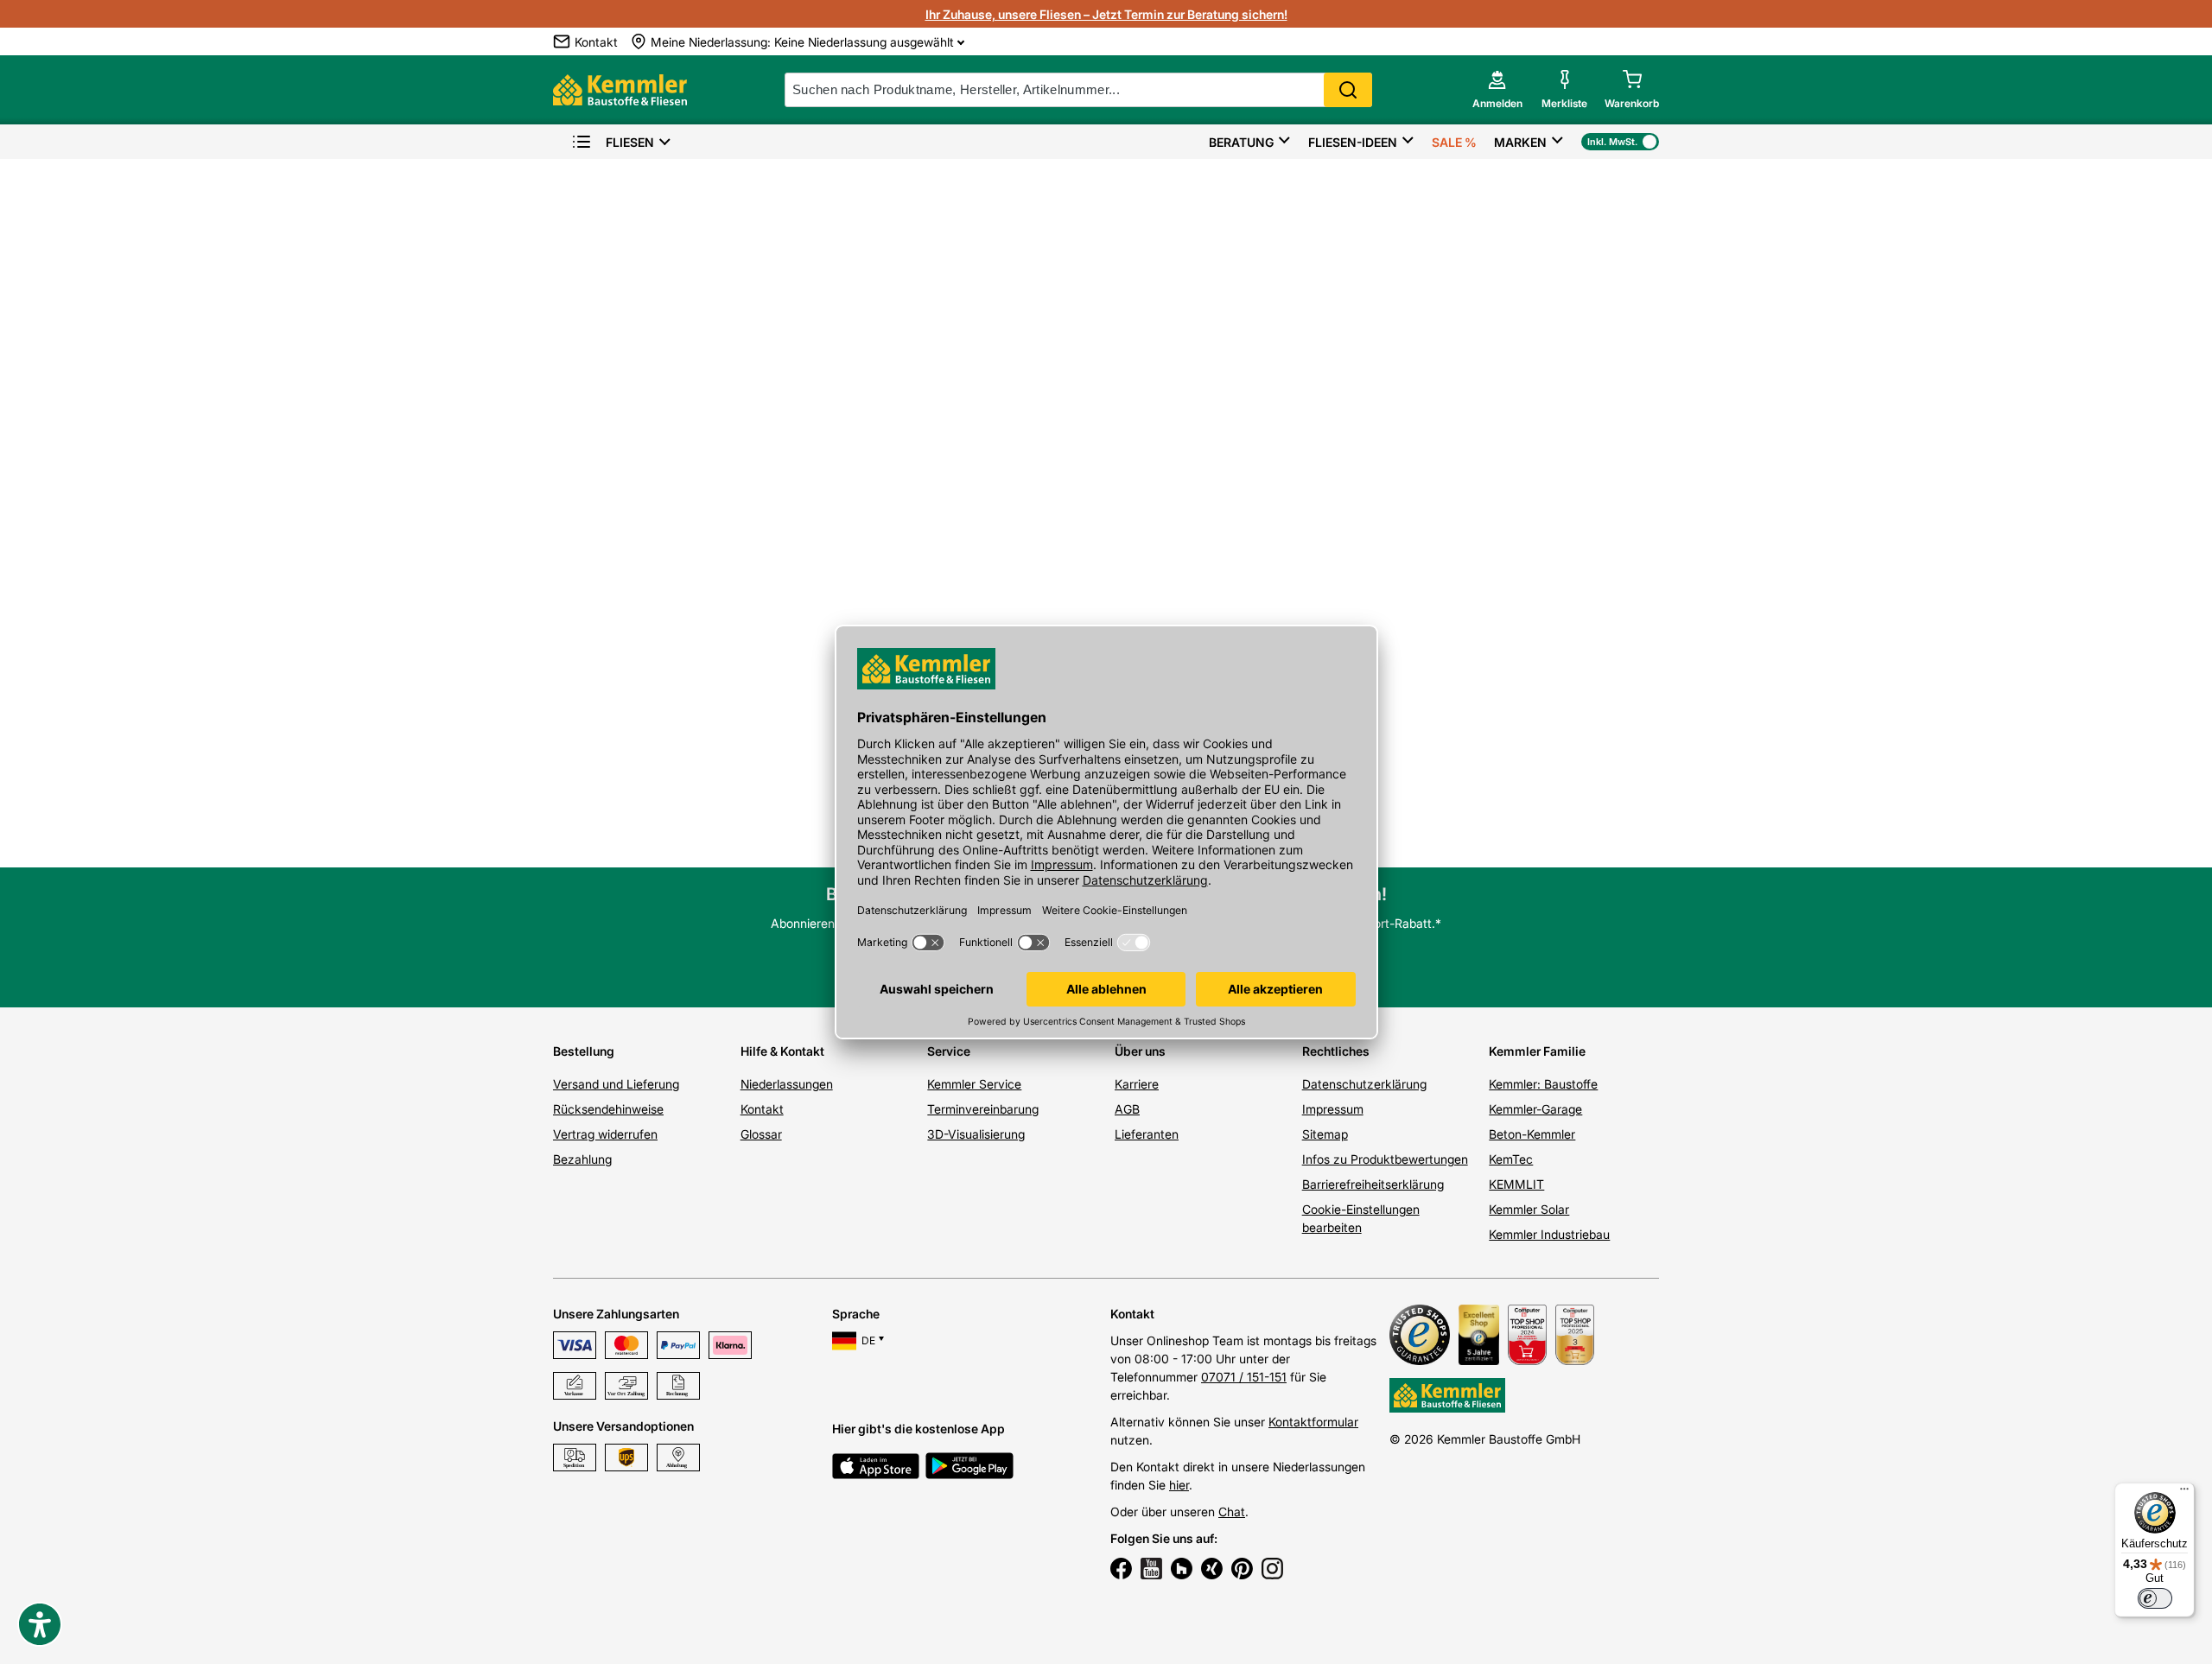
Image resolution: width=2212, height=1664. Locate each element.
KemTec (1511, 1159)
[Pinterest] (1242, 1571)
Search (1348, 90)
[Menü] (2184, 1493)
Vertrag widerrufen (605, 1134)
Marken (1520, 142)
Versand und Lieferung (616, 1084)
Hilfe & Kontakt (782, 1051)
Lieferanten (1147, 1134)
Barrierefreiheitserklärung (1373, 1184)
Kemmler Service (974, 1084)
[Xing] (1212, 1571)
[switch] (2155, 1598)
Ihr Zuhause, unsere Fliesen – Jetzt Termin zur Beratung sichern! (1106, 14)
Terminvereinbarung (983, 1109)
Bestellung (584, 1051)
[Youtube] (1151, 1571)
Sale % (1454, 142)
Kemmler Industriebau (1549, 1234)
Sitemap (1325, 1134)
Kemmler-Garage (1535, 1109)
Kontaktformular (1313, 1422)
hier (1179, 1485)
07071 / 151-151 (1244, 1377)
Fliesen (630, 142)
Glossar (761, 1134)
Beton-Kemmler (1532, 1134)
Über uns (1140, 1051)
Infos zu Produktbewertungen (1385, 1159)
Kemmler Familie (1537, 1051)
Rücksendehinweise (608, 1109)
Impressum (1333, 1109)
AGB (1127, 1109)
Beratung (1241, 142)
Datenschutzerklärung (1364, 1084)
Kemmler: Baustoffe (1543, 1084)
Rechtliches (1336, 1051)
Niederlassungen (787, 1084)
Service (949, 1051)
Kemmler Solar (1529, 1209)
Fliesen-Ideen (1353, 142)
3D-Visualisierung (976, 1134)
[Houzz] (1182, 1571)
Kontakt (762, 1109)
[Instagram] (1272, 1571)
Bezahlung (582, 1159)
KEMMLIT (1516, 1184)
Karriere (1137, 1084)
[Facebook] (1121, 1571)
